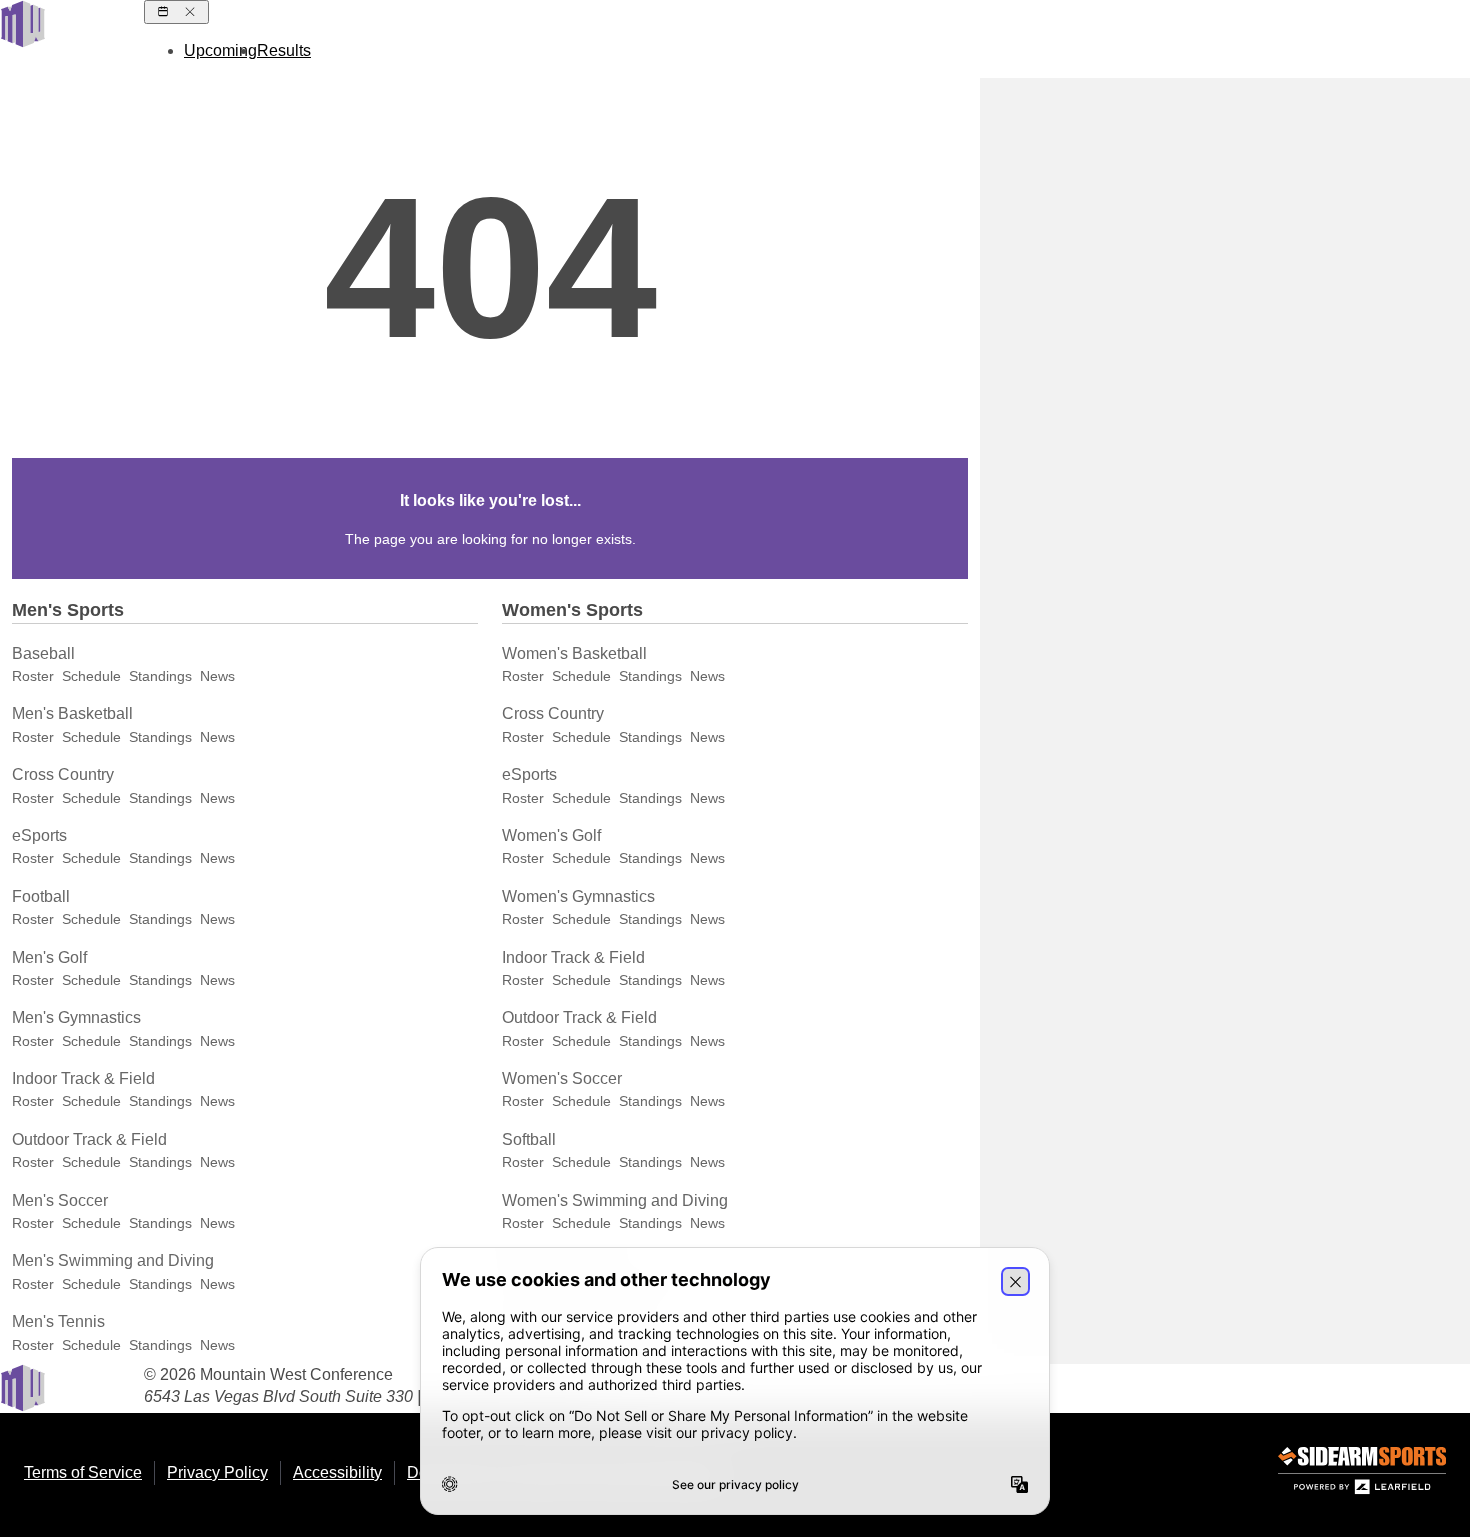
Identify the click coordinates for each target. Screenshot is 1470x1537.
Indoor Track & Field (83, 1078)
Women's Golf (551, 835)
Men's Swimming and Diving (113, 1260)
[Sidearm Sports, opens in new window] (1362, 1474)
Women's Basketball (574, 653)
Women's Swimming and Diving (615, 1200)
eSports (39, 835)
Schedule (91, 676)
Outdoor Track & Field (89, 1139)
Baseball (43, 653)
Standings (160, 676)
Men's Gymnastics (76, 1017)
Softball (529, 1139)
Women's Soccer (562, 1078)
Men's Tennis (58, 1321)
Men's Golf (49, 957)
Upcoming (220, 50)
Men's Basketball (72, 713)
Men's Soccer (60, 1200)
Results (284, 50)
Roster (33, 676)
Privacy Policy (217, 1472)
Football (41, 896)
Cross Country (63, 774)
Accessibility (337, 1472)
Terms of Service (83, 1472)
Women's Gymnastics (578, 896)
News (217, 676)
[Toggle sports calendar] (176, 12)
